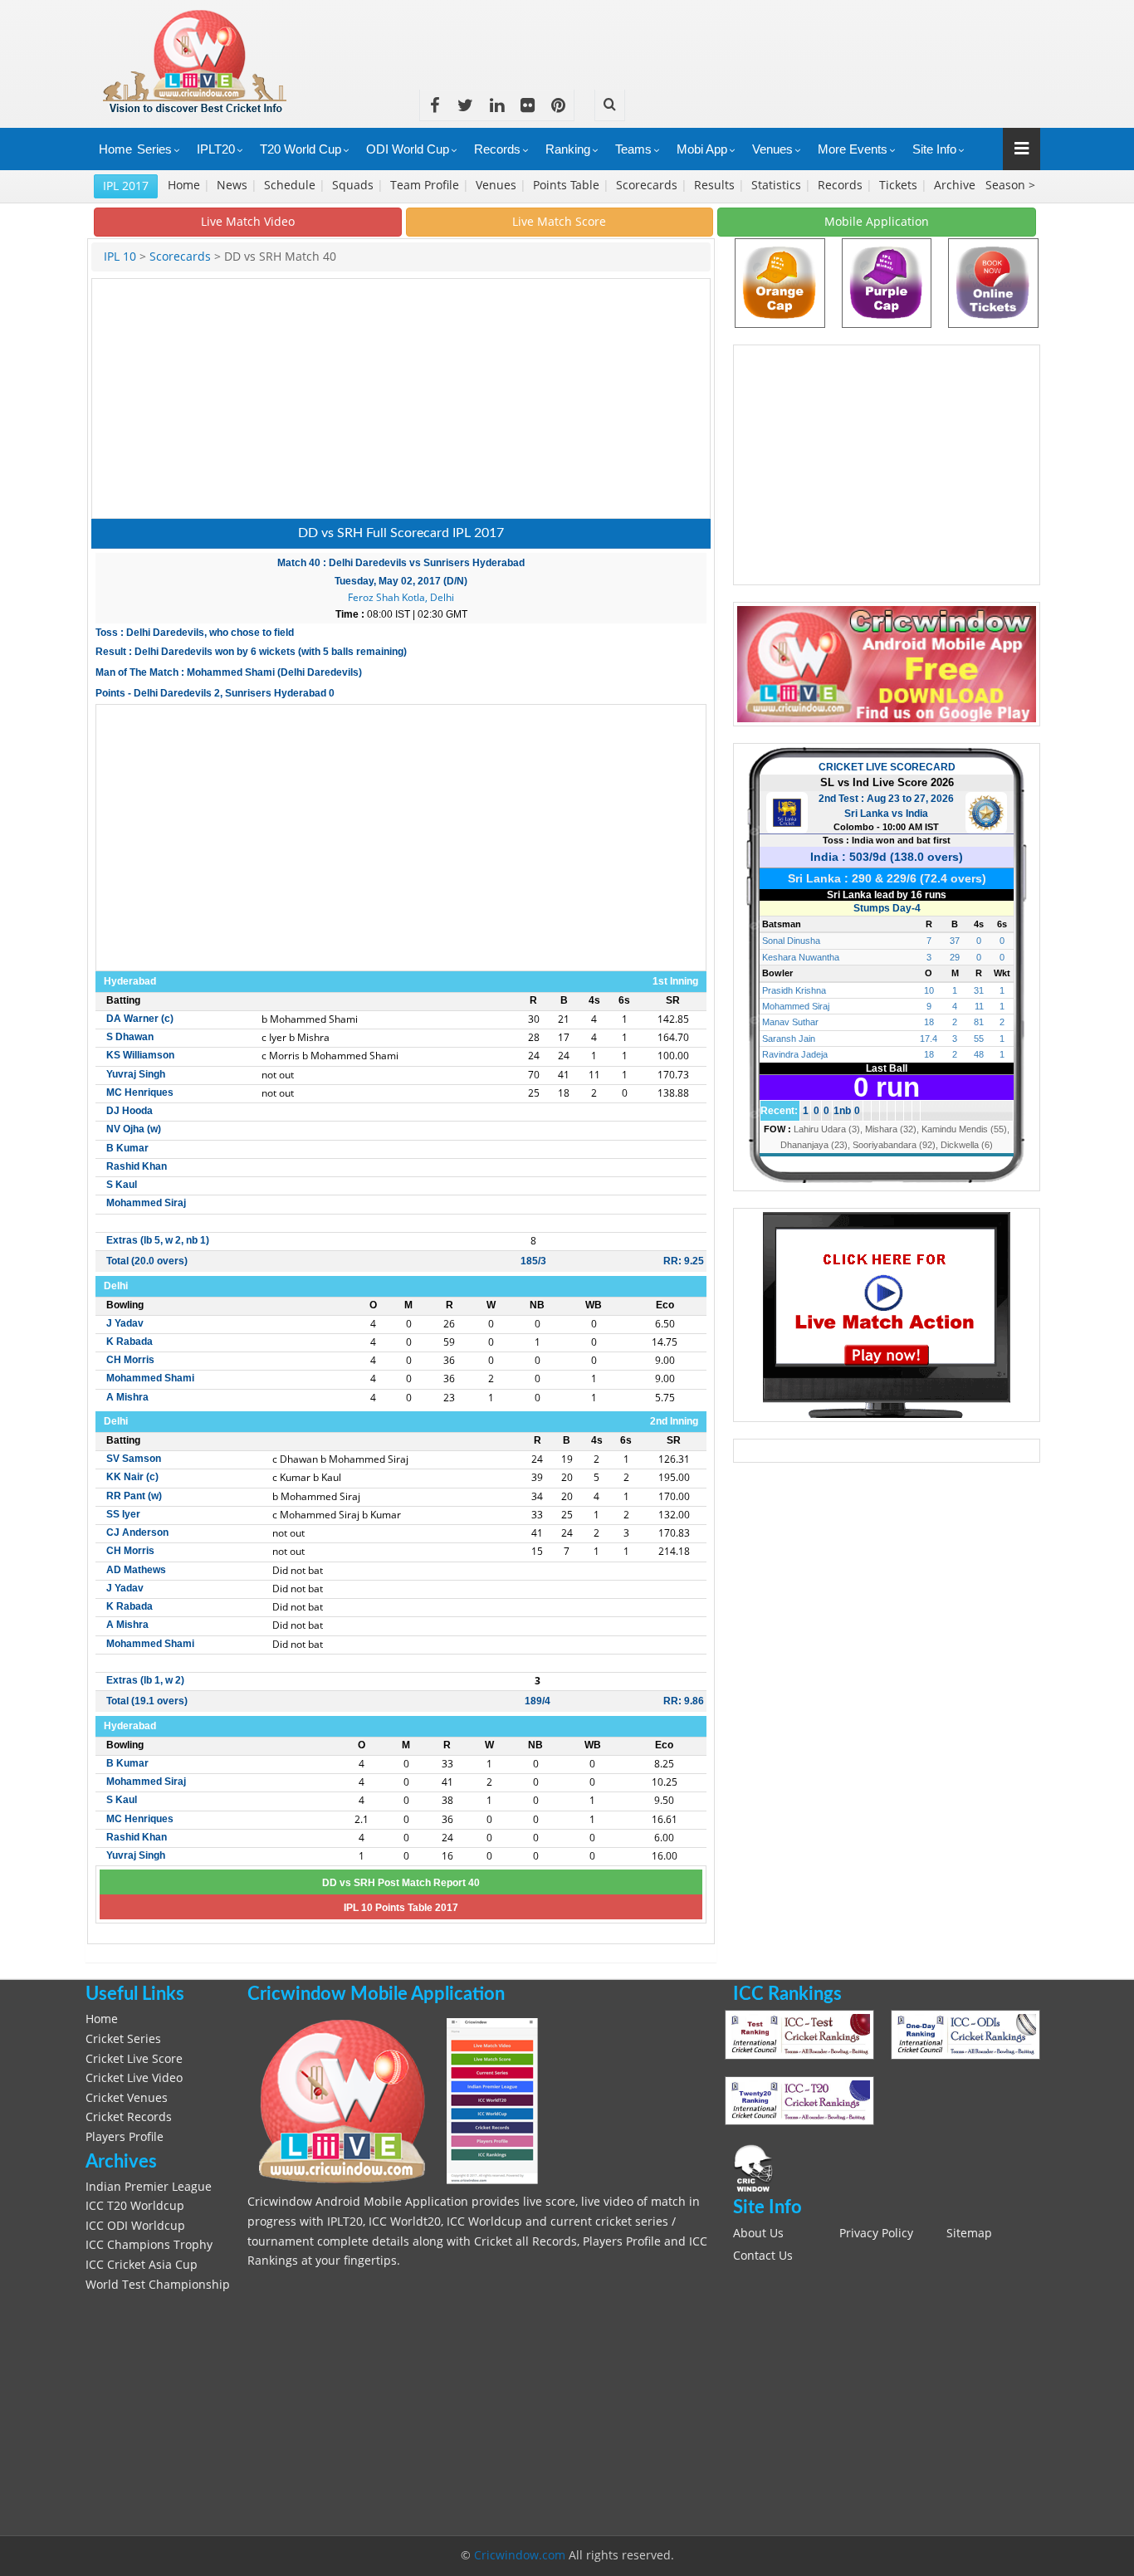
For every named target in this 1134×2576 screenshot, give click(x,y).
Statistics (778, 185)
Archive (956, 185)
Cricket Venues (127, 2098)
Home (115, 149)
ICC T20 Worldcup (135, 2206)
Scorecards (648, 185)
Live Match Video (248, 221)
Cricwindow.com (520, 2555)
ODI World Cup (408, 149)
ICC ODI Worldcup (135, 2226)
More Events (853, 149)
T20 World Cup (301, 149)
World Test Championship (158, 2285)
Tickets (900, 185)
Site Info (934, 149)
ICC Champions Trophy (149, 2245)
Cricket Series (123, 2039)
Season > (1010, 185)
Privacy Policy (876, 2233)
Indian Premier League (149, 2187)
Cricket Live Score (134, 2059)
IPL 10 (120, 257)
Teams (633, 149)
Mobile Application (877, 221)
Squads (354, 185)
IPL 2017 (126, 186)
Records (497, 149)
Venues (772, 149)
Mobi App (702, 149)
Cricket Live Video (134, 2078)
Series (154, 149)
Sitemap (969, 2233)
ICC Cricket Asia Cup (142, 2265)
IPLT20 (216, 149)
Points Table (568, 185)
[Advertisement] (738, 37)
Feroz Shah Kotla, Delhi (401, 597)
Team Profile (426, 185)
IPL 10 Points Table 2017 (401, 1908)
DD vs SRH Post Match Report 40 (401, 1883)
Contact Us (763, 2256)
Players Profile (125, 2137)
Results (716, 185)
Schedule (291, 185)
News (234, 185)
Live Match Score (559, 221)
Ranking (568, 149)
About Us (758, 2233)
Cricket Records (129, 2117)
